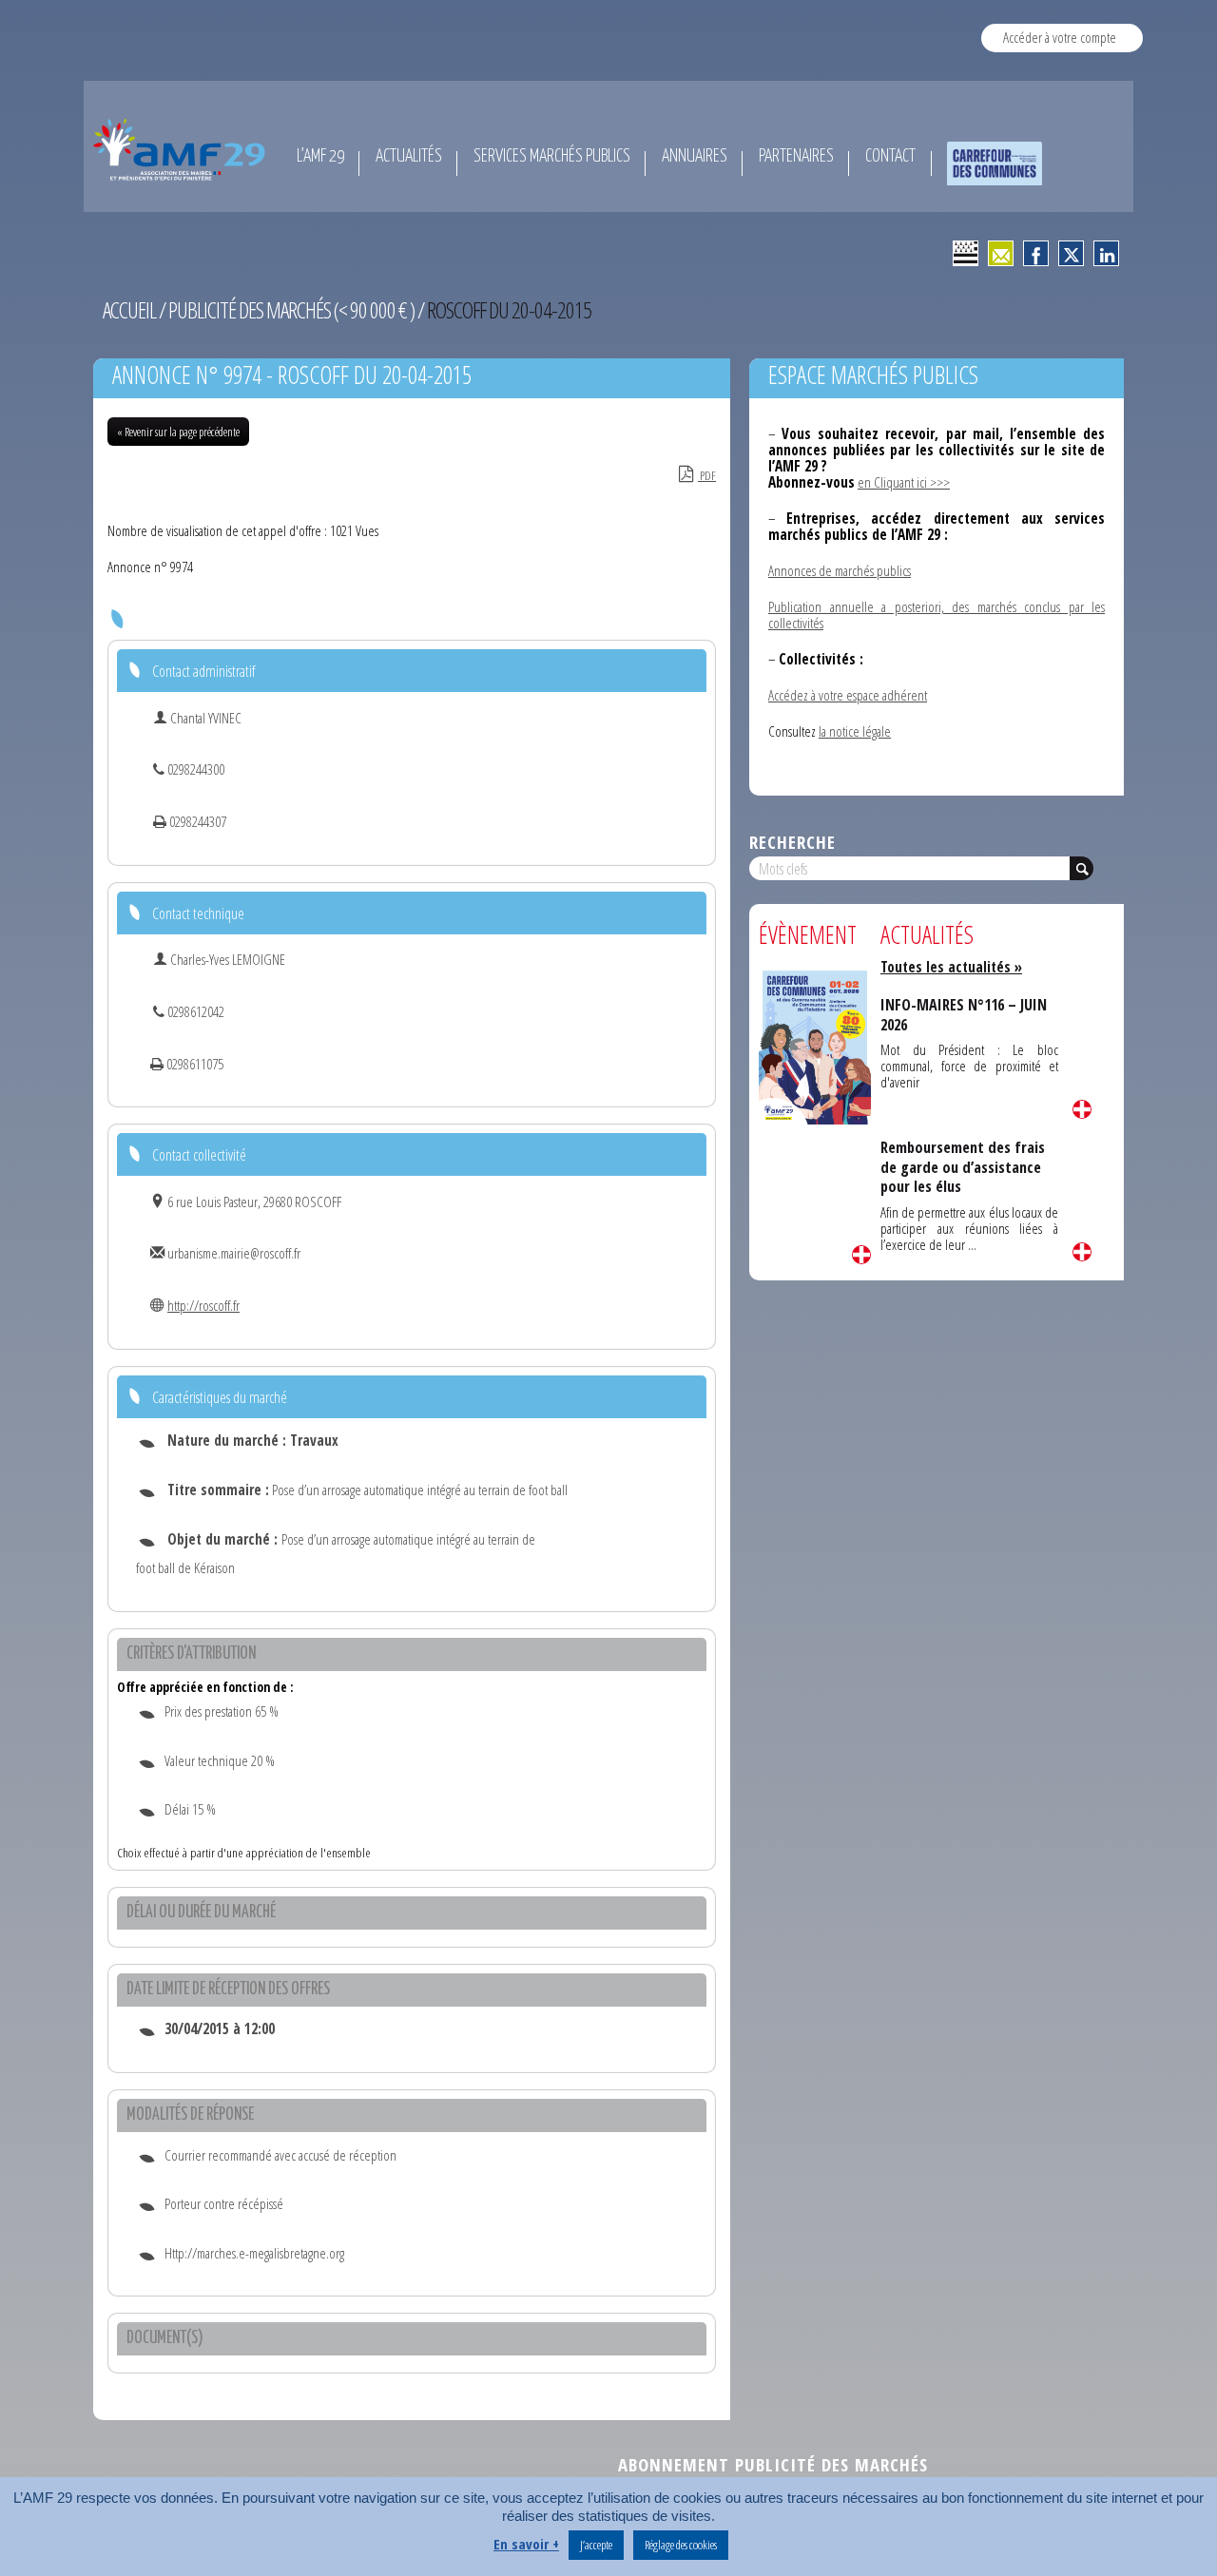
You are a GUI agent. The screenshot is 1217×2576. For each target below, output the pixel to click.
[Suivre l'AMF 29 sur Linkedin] (1106, 253)
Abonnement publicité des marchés (773, 2464)
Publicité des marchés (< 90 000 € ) (291, 310)
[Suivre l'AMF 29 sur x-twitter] (1071, 253)
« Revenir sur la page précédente (178, 432)
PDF (707, 475)
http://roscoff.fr (203, 1305)
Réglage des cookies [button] (681, 2545)
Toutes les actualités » (951, 967)
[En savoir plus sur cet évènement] (815, 1046)
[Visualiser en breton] (966, 253)
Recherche (792, 842)
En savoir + (526, 2544)
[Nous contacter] (1001, 253)
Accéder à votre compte (1060, 37)
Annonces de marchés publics (840, 570)
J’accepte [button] (596, 2545)
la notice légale (855, 731)
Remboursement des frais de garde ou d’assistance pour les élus (963, 1167)
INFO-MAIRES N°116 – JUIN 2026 (964, 1014)
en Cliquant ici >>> (904, 482)
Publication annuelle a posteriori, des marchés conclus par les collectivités (937, 615)
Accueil (129, 310)
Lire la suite (861, 1255)
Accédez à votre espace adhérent (848, 695)
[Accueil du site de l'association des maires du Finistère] (182, 149)
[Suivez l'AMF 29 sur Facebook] (1036, 253)
